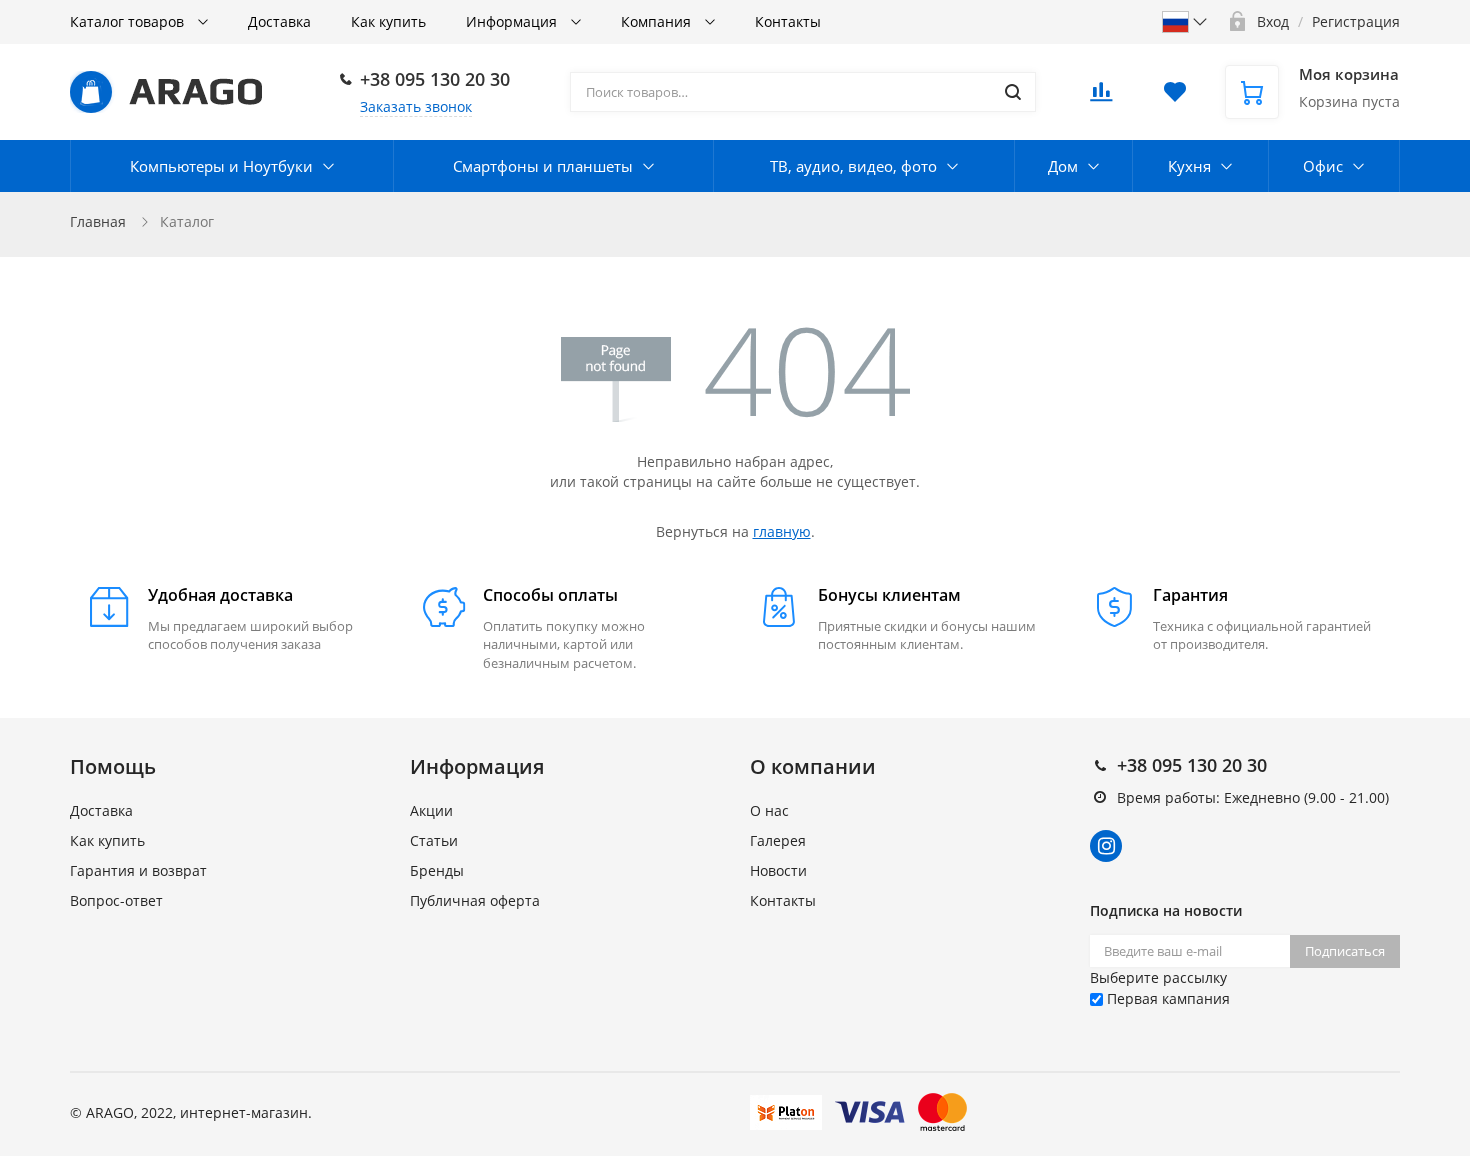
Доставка (279, 21)
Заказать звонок (416, 106)
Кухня (1189, 166)
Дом (1063, 166)
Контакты (788, 21)
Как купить (388, 21)
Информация (513, 21)
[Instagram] (1106, 846)
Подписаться (1345, 951)
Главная (98, 221)
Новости (778, 870)
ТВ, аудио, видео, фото (853, 166)
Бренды (437, 870)
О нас (769, 810)
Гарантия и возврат (138, 870)
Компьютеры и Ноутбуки (221, 166)
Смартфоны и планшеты (543, 166)
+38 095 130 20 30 (435, 79)
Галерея (778, 840)
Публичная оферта (475, 900)
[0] (1101, 97)
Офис (1323, 166)
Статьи (434, 840)
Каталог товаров (129, 21)
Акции (431, 810)
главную (782, 531)
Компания (658, 21)
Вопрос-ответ (116, 900)
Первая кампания (1166, 998)
